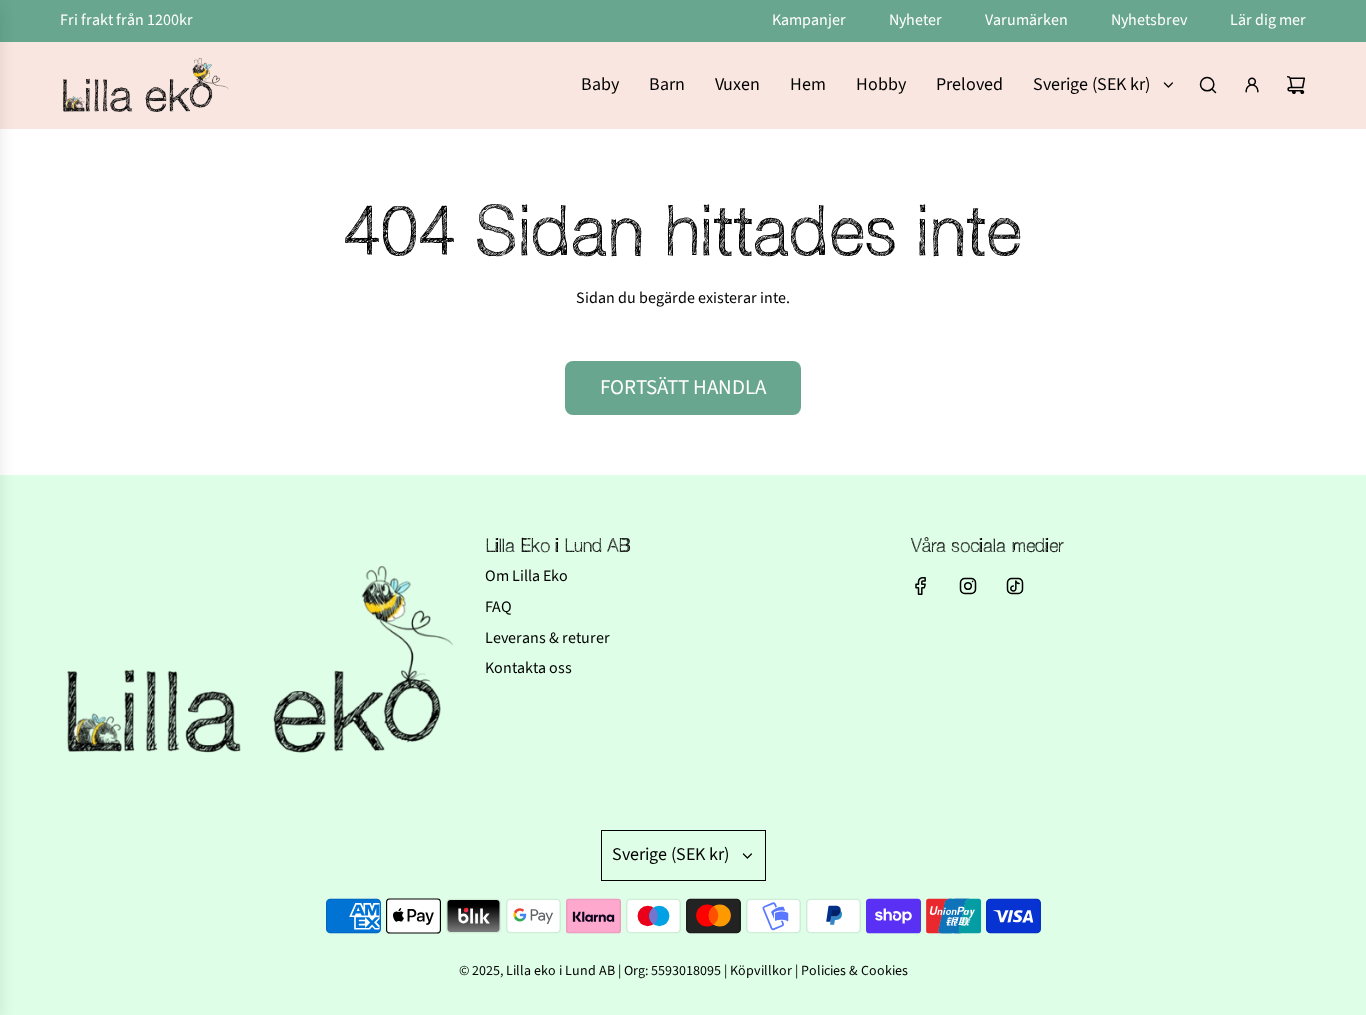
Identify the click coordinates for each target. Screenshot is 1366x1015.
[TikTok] (1015, 586)
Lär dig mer (1268, 20)
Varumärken (1028, 20)
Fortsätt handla (683, 387)
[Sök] (1208, 85)
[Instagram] (968, 586)
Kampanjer (810, 20)
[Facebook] (921, 586)
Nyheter (917, 20)
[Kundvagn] (1296, 85)
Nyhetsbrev (1150, 20)
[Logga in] (1252, 85)
